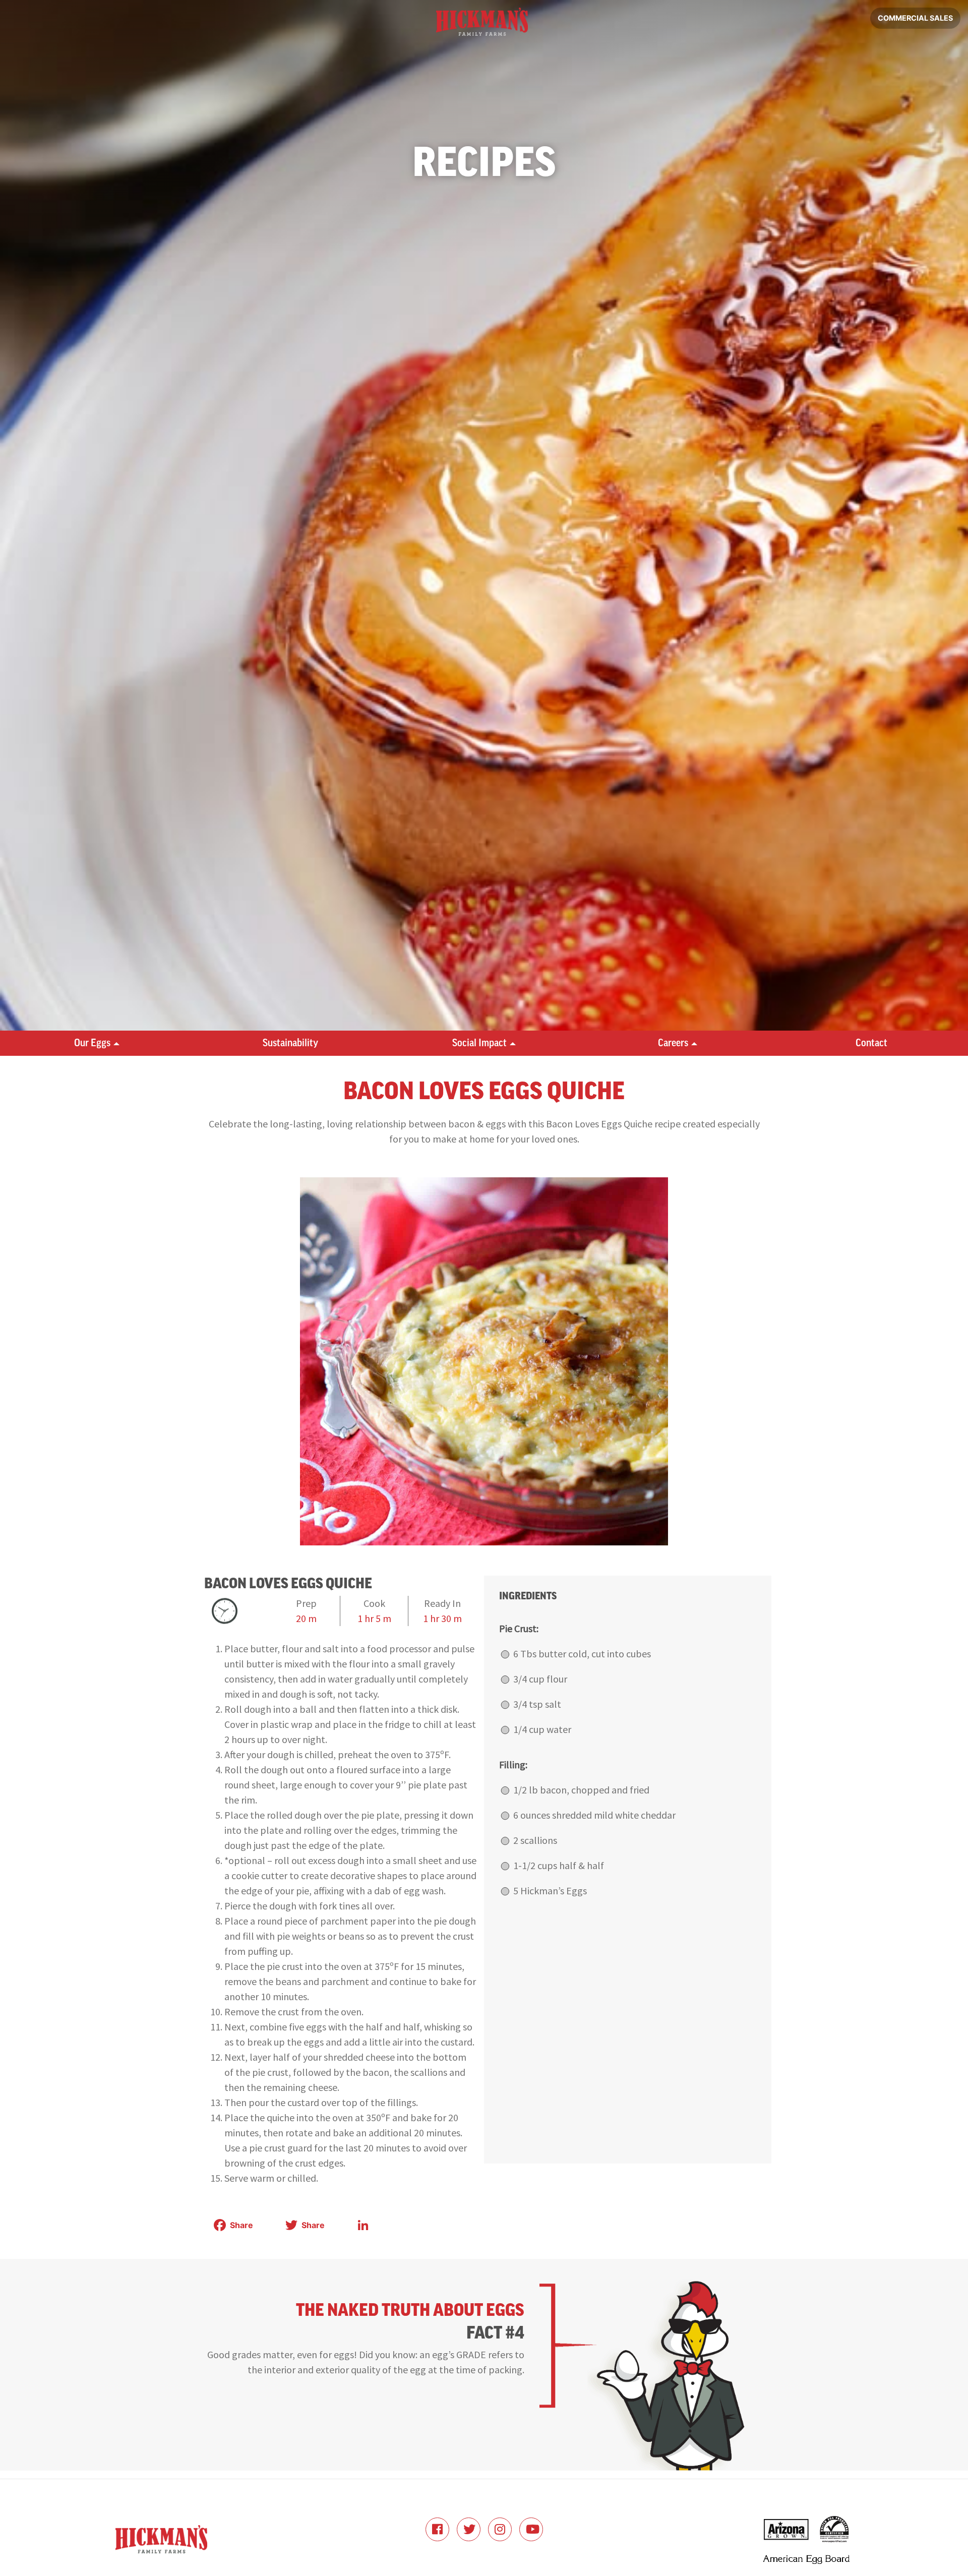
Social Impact (479, 1043)
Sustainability (290, 1043)
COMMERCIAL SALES (915, 18)
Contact (871, 1043)
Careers (673, 1043)
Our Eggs (92, 1043)
